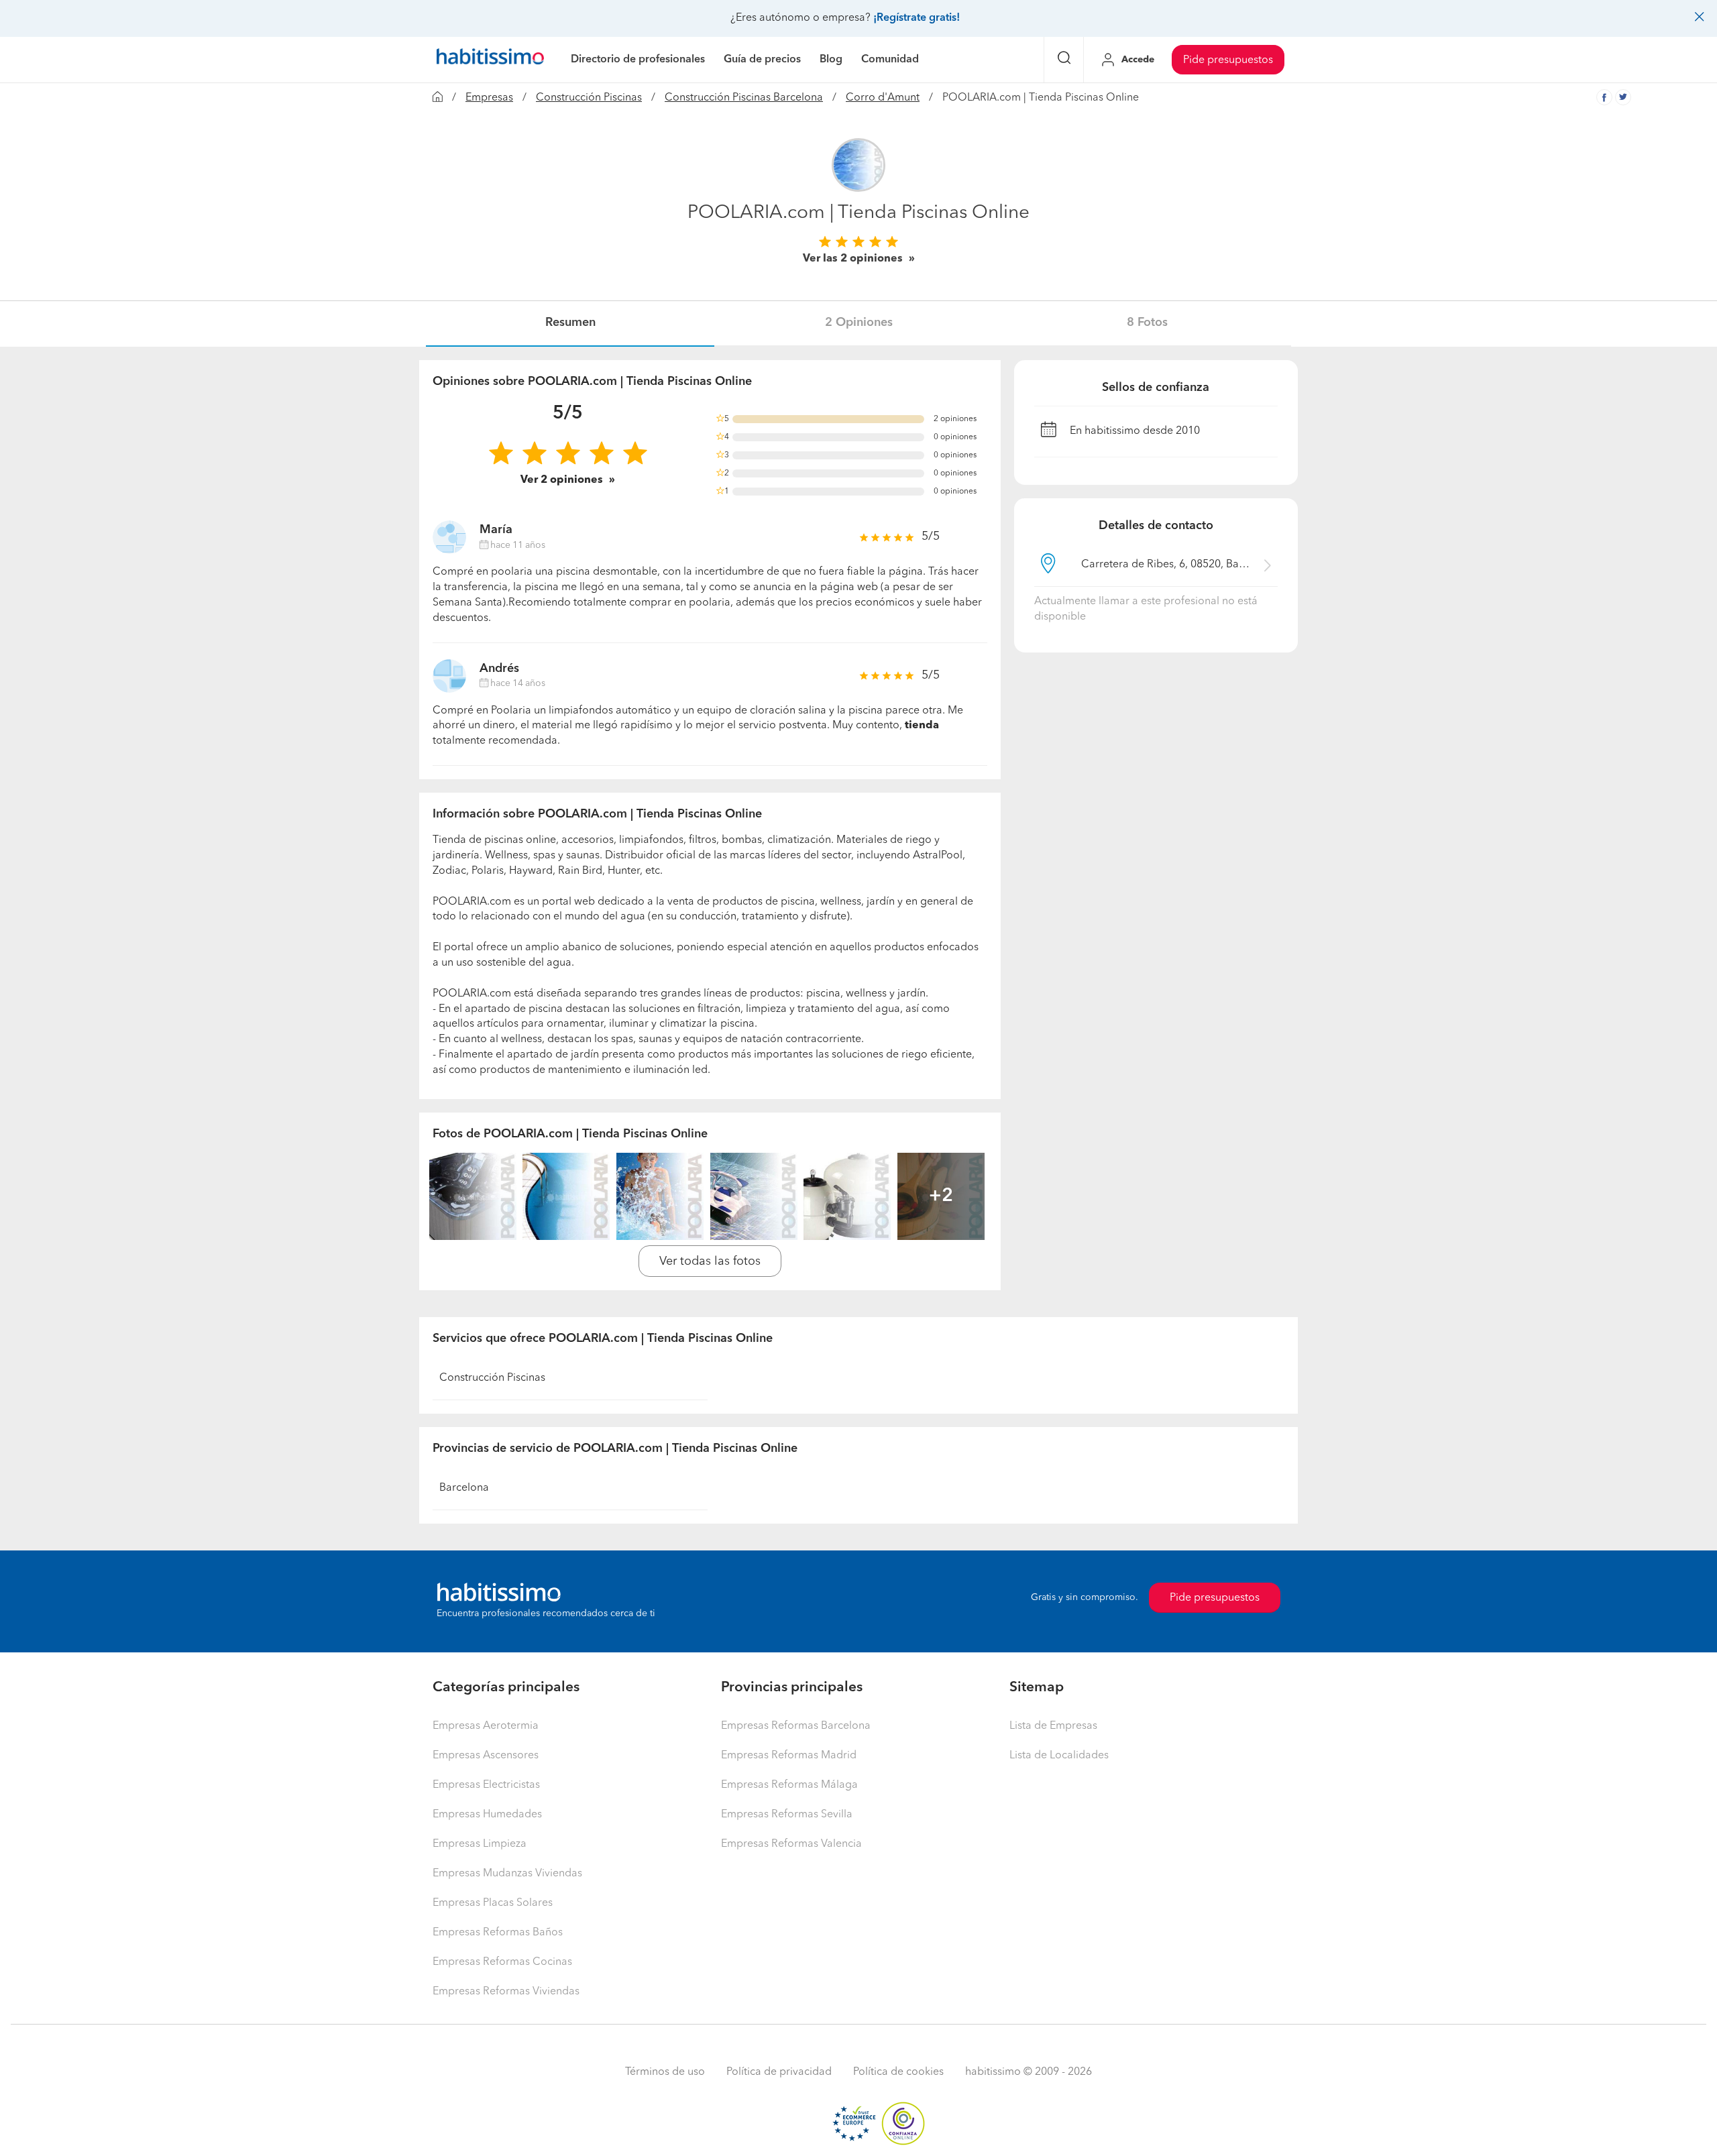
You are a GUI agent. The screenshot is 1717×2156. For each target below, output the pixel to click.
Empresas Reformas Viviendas (506, 1992)
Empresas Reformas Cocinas (502, 1962)
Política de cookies (898, 2072)
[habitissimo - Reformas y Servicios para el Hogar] (490, 60)
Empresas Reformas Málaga (789, 1785)
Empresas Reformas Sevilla (787, 1815)
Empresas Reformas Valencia (791, 1844)
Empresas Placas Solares (493, 1903)
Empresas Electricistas (486, 1785)
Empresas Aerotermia (486, 1726)
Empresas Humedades (487, 1815)
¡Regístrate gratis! (917, 18)
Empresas (489, 98)
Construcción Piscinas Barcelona (744, 98)
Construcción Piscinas (589, 98)
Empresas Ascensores (486, 1756)
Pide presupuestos (1228, 60)
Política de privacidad (779, 2072)
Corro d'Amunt (883, 98)
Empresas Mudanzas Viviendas (507, 1874)
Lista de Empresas (1053, 1726)
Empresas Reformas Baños (498, 1933)
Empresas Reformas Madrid (789, 1756)
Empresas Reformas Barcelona (796, 1726)
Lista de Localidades (1059, 1756)
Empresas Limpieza (480, 1844)
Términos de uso (665, 2072)
